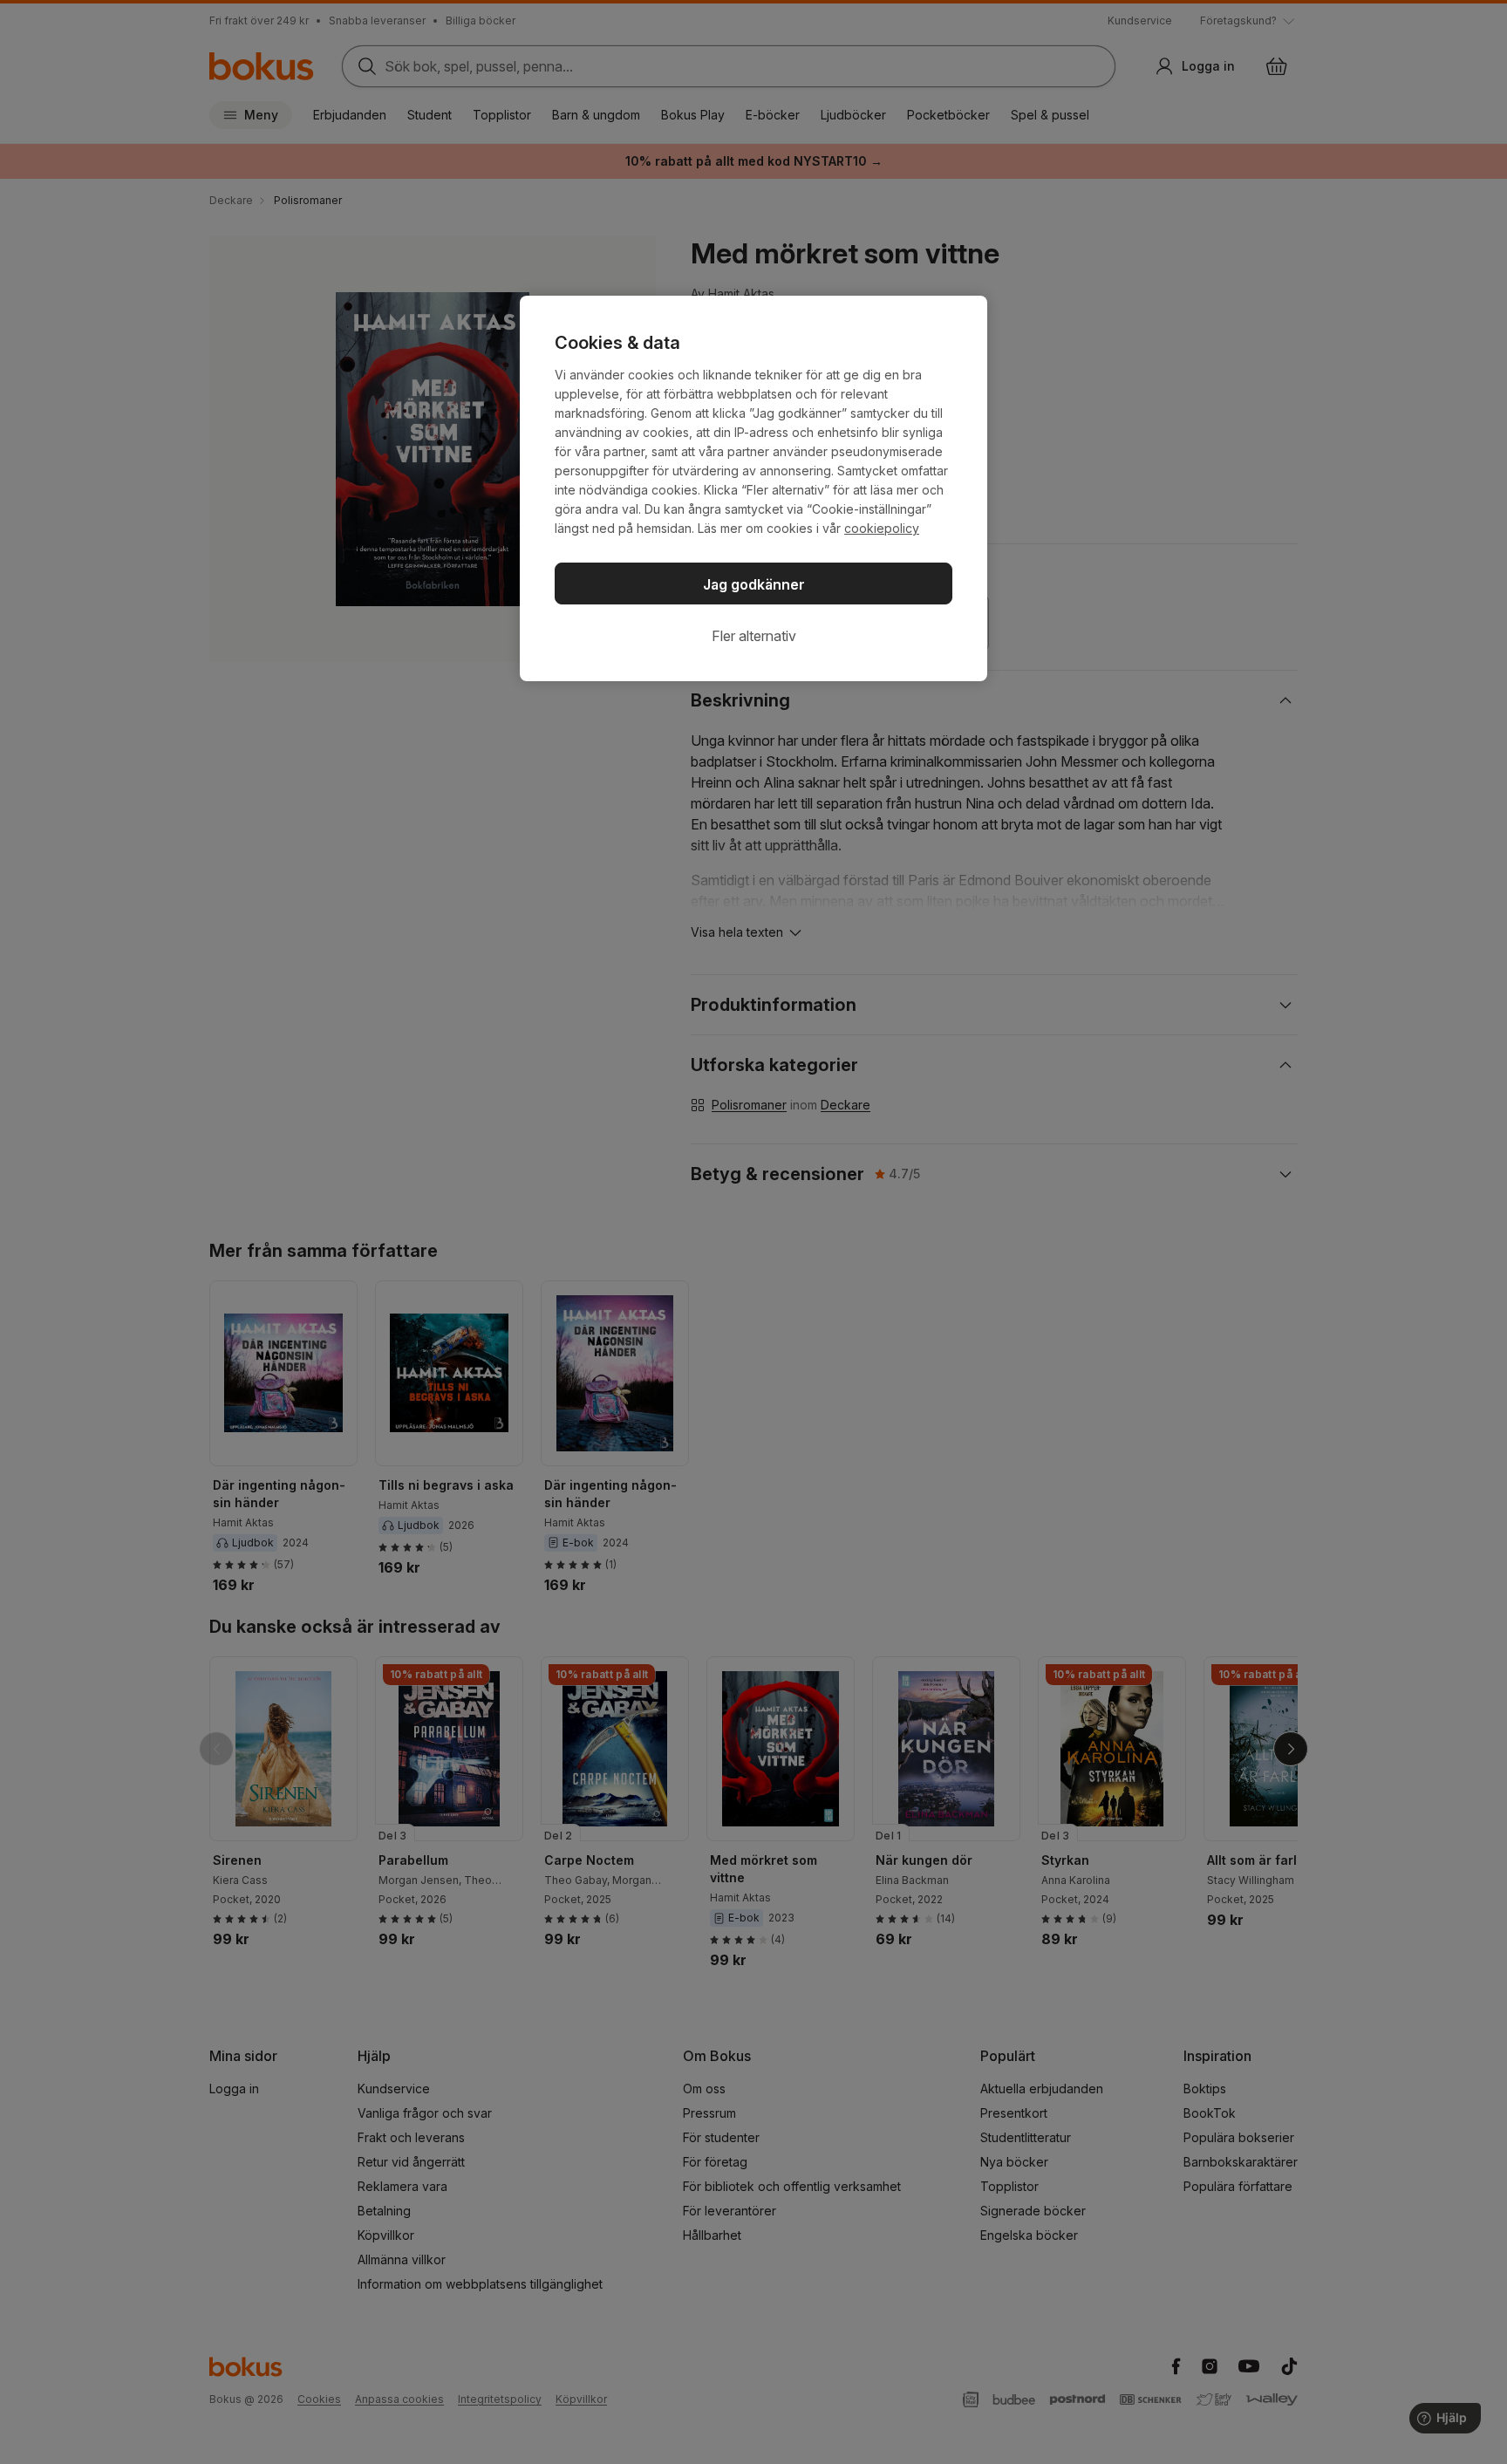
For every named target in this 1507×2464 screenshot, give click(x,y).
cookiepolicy (882, 528)
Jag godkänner (754, 584)
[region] (753, 488)
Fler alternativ (754, 636)
